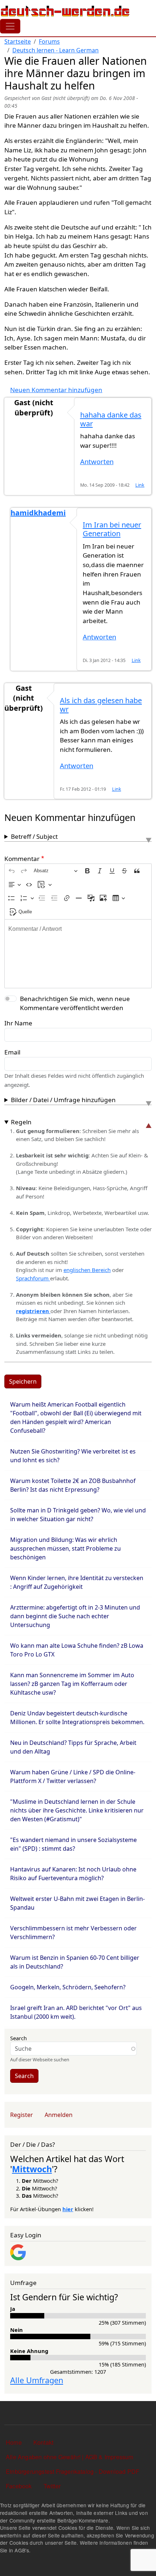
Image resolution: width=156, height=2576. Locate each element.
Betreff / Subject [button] (34, 836)
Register (22, 2115)
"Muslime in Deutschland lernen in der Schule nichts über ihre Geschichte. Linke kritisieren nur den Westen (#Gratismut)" (77, 1810)
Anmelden (59, 2115)
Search (19, 2038)
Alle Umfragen (37, 2380)
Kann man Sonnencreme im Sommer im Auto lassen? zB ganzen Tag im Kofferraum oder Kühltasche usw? (72, 1684)
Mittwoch (32, 2169)
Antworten (97, 461)
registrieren (33, 1311)
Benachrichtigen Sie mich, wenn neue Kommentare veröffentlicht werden (75, 1003)
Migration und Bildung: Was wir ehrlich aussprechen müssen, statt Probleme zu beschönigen (65, 1548)
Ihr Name (18, 1023)
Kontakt (43, 2442)
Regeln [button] (21, 1122)
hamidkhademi (38, 513)
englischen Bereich (87, 1270)
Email (12, 1052)
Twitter (52, 2486)
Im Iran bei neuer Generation (112, 529)
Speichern (23, 1381)
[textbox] (78, 954)
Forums (49, 41)
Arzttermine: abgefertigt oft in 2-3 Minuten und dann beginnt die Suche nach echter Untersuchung (75, 1616)
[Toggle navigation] (10, 26)
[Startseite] (65, 11)
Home (14, 2442)
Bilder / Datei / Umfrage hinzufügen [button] (63, 1100)
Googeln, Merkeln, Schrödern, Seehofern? (68, 1987)
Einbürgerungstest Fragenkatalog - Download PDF (73, 2471)
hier (68, 2209)
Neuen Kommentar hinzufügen (56, 390)
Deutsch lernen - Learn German (56, 50)
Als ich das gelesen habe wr (101, 705)
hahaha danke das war (111, 419)
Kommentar (22, 859)
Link (140, 485)
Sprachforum (33, 1278)
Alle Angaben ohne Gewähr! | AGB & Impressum (70, 2457)
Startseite (18, 41)
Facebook (19, 2486)
